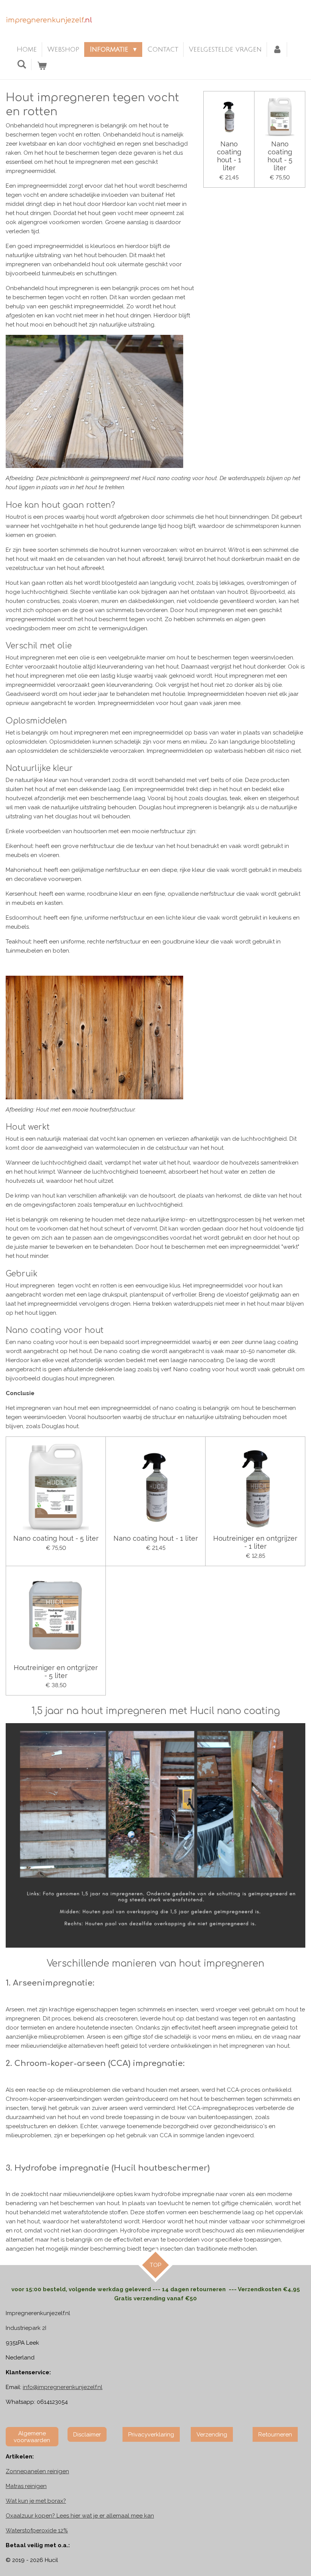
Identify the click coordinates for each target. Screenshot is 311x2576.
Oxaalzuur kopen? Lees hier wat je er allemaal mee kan (80, 2516)
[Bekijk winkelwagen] (42, 66)
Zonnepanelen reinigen (37, 2471)
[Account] (277, 49)
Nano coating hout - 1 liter (229, 156)
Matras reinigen (26, 2486)
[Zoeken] (21, 64)
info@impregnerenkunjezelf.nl (63, 2387)
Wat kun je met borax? (36, 2501)
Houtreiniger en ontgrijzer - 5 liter (56, 1672)
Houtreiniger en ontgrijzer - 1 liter (255, 1542)
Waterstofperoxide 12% (37, 2530)
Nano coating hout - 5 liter (280, 156)
